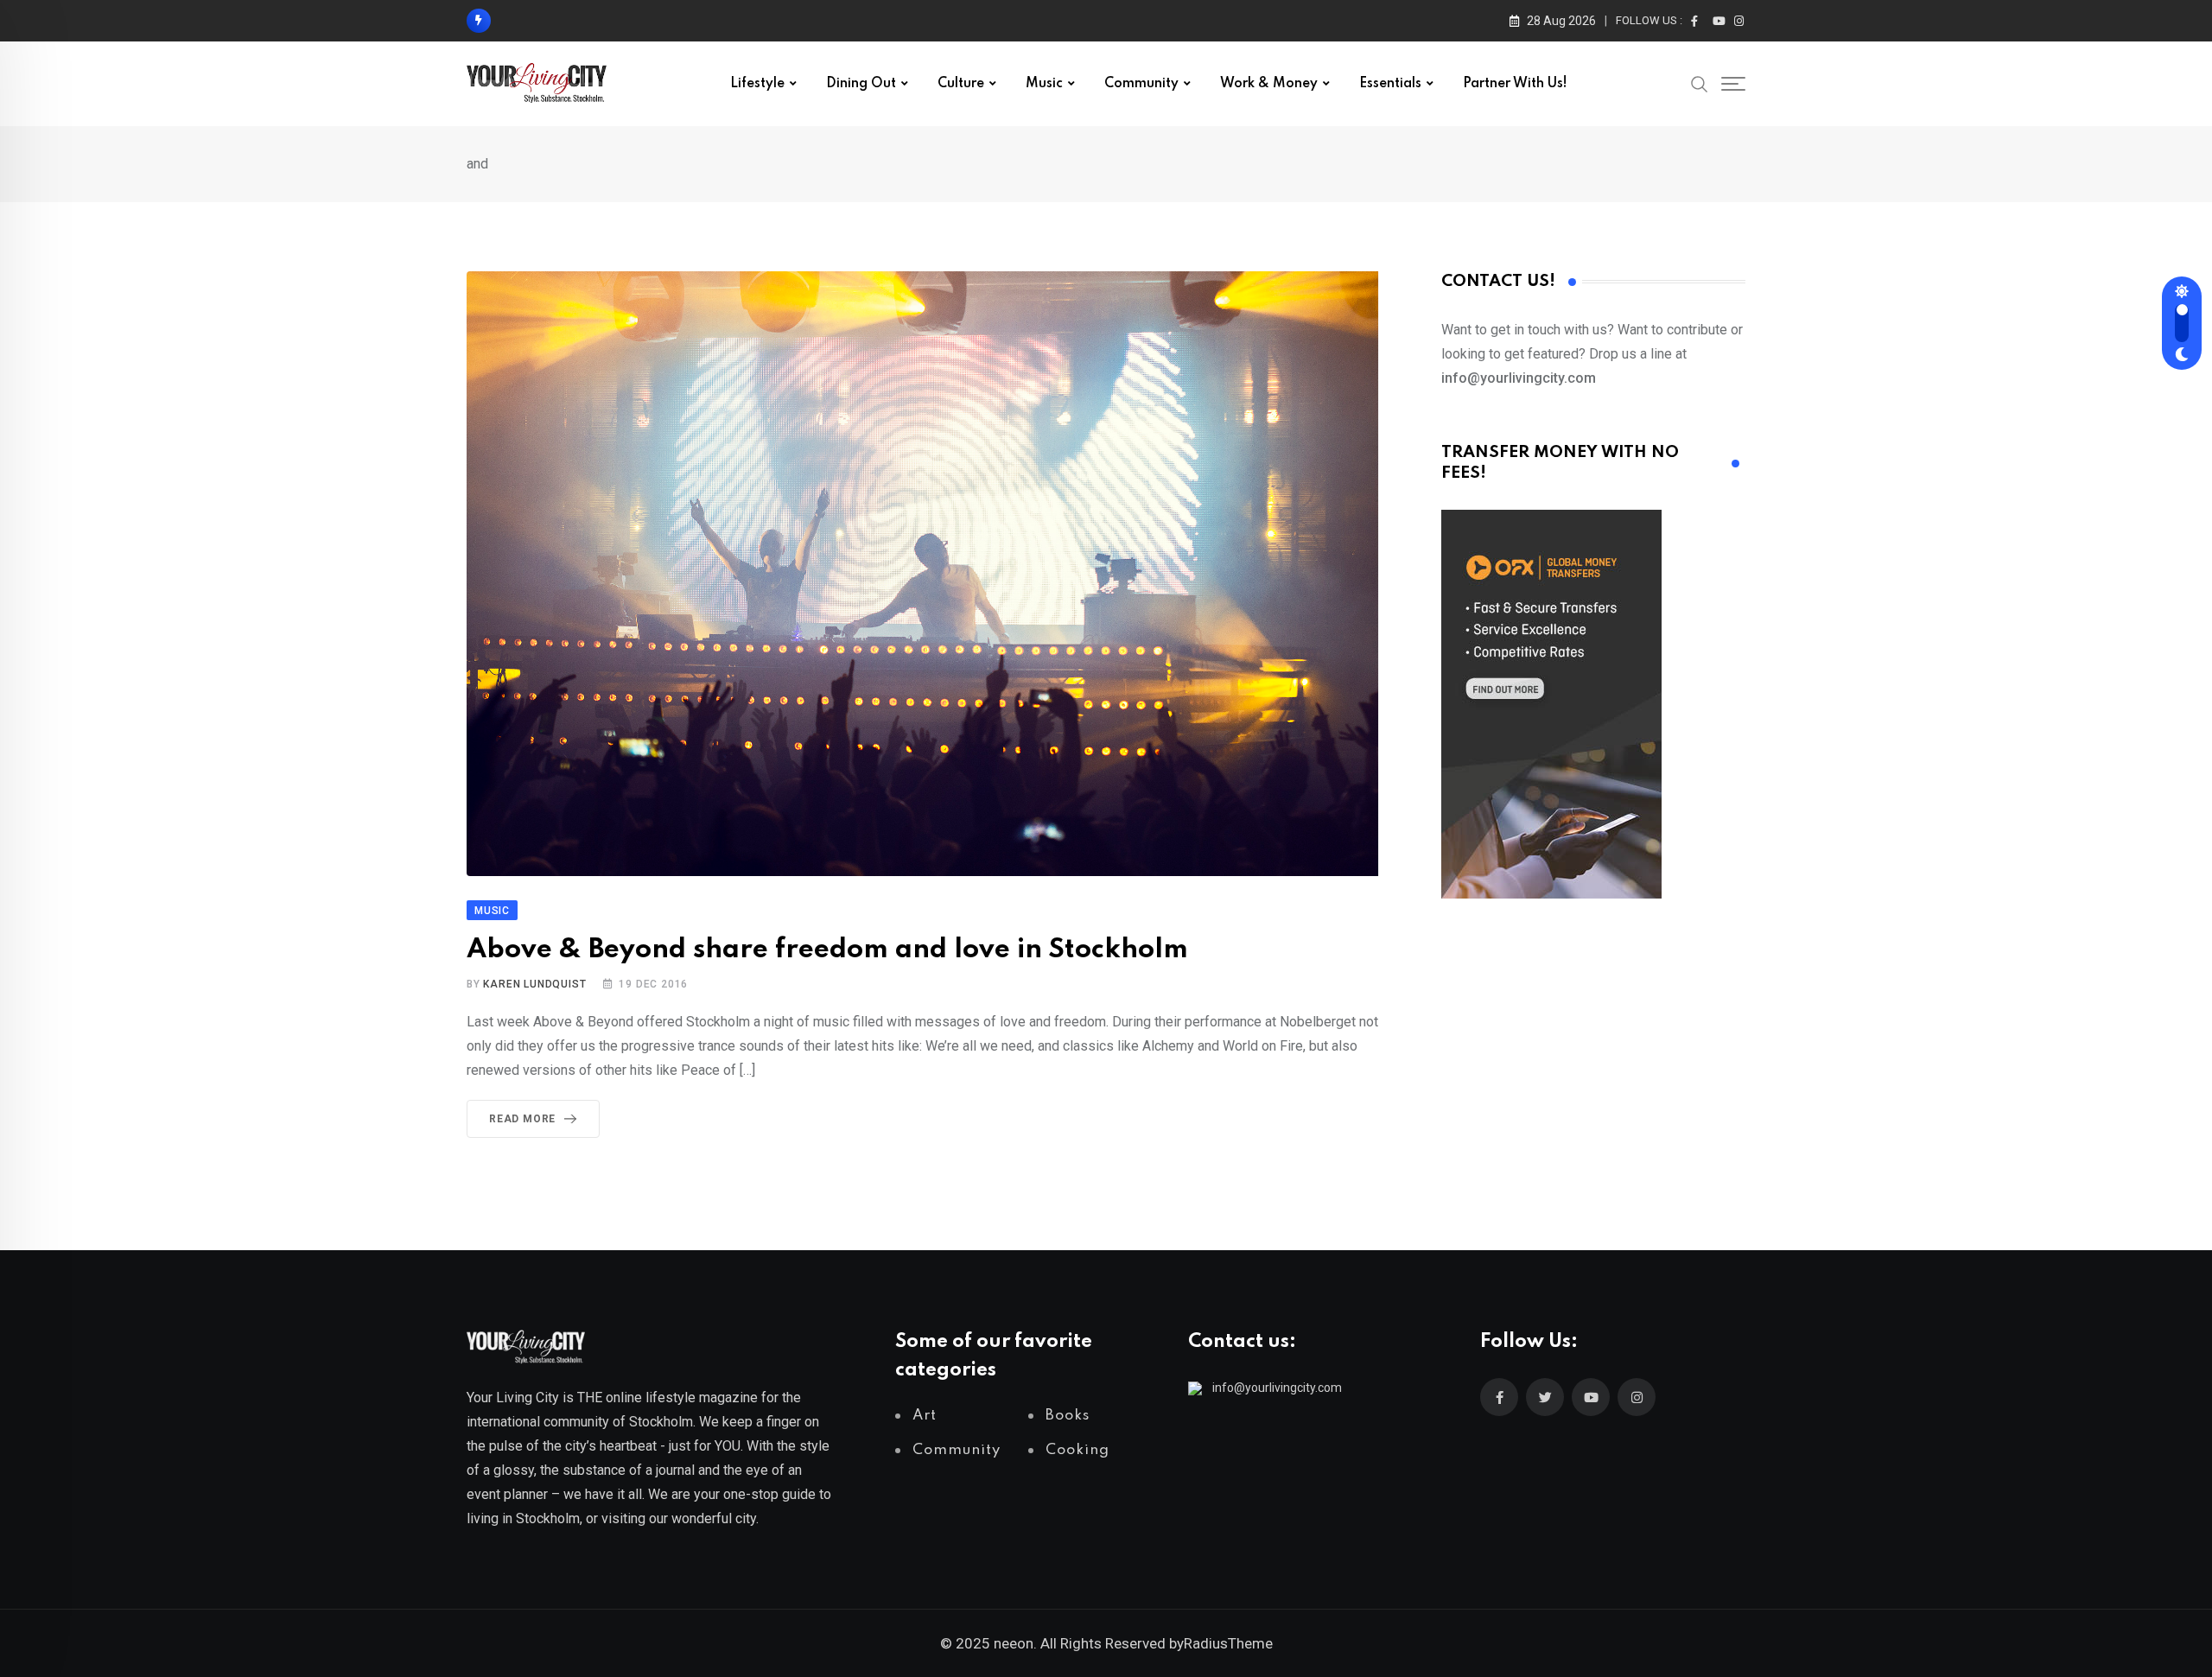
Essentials (1390, 84)
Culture (961, 84)
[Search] (1700, 83)
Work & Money (1269, 84)
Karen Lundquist (534, 984)
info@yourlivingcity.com (1277, 1388)
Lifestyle (757, 84)
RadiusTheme (1228, 1643)
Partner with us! (1515, 84)
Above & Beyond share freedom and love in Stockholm (827, 950)
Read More (522, 1119)
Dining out (861, 84)
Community (1141, 84)
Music (1044, 84)
